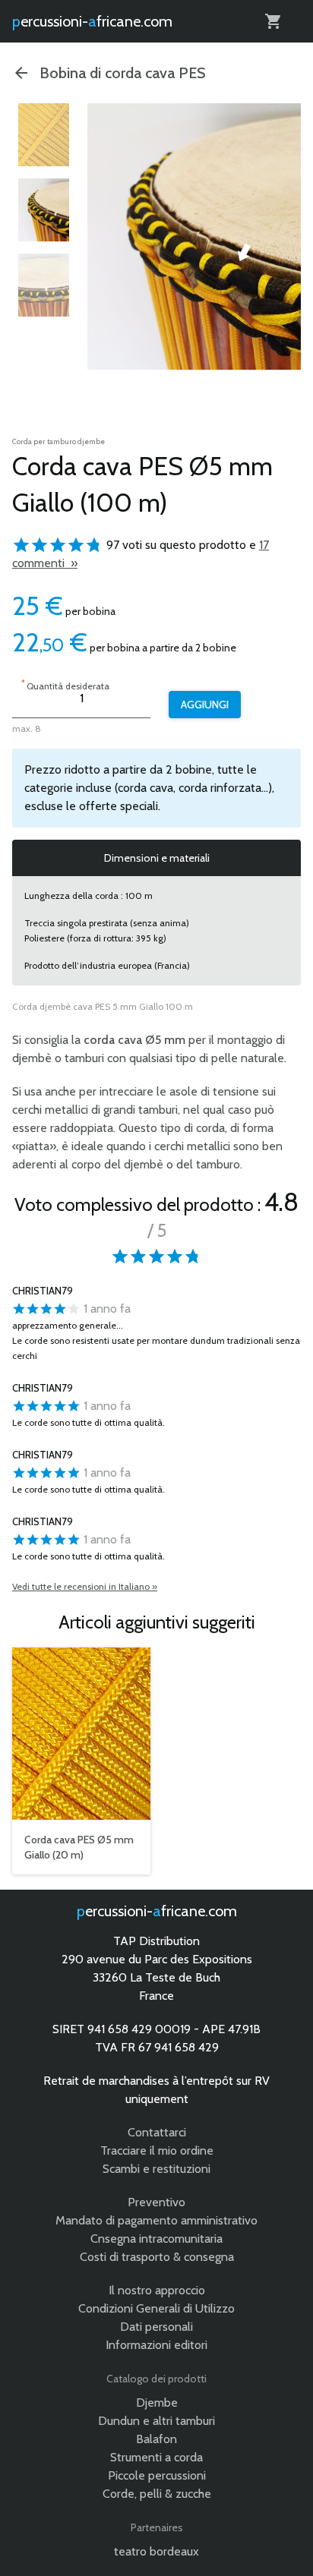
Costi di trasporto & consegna (157, 2257)
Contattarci (157, 2132)
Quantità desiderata (65, 684)
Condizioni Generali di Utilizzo (156, 2308)
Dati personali (156, 2327)
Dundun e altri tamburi (156, 2421)
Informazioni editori (156, 2345)
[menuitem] (44, 135)
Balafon (156, 2439)
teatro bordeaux (156, 2551)
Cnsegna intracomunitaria (156, 2239)
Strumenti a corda (156, 2457)
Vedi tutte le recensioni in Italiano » (85, 1586)
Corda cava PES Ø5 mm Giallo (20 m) (79, 1847)
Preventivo (156, 2202)
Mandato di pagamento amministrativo (156, 2220)
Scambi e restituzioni (156, 2169)
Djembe (157, 2403)
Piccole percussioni (157, 2475)
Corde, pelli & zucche (157, 2494)
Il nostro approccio (157, 2290)
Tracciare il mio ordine (157, 2150)
